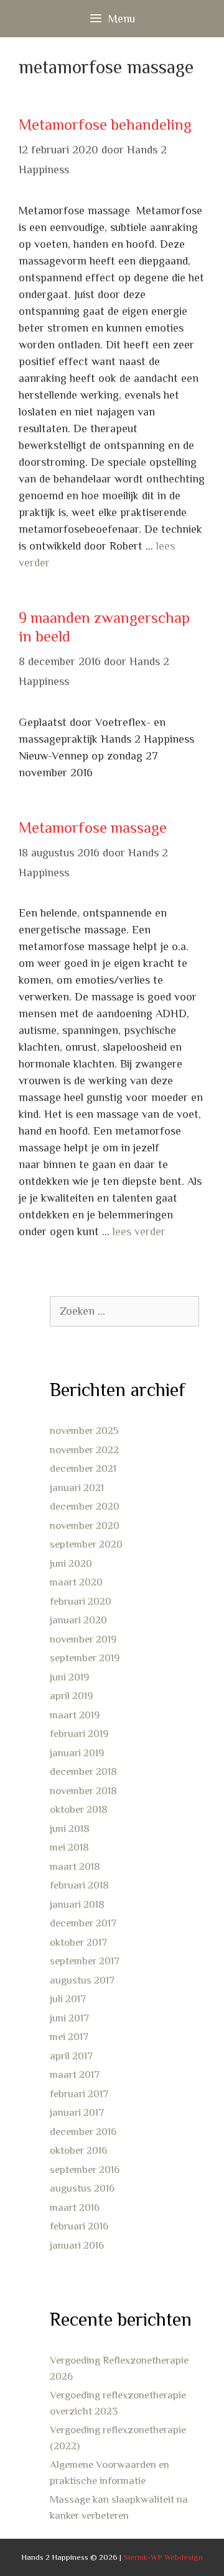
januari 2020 (78, 1620)
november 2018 (83, 1791)
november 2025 (84, 1431)
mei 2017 (69, 2037)
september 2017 (85, 1961)
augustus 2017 (82, 1980)
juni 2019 (69, 1677)
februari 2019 (79, 1734)
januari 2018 (77, 1904)
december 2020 (85, 1506)
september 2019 (85, 1658)
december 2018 (83, 1771)
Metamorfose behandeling (105, 125)
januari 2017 (77, 2112)
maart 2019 (75, 1715)
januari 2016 (77, 2245)
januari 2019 (77, 1753)
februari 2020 (81, 1601)
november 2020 (85, 1526)
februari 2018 (79, 1885)
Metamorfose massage (93, 828)
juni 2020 (71, 1563)
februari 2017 (79, 2094)
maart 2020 (76, 1582)
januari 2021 (77, 1488)
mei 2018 (69, 1847)
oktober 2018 (79, 1809)
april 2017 (71, 2056)
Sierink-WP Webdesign (163, 2557)
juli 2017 (68, 1999)
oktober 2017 (78, 1942)
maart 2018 (75, 1866)
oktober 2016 (78, 2150)
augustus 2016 (82, 2188)
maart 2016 (75, 2207)
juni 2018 (70, 1829)
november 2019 (83, 1639)
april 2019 (71, 1696)
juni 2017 (69, 2018)
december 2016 (83, 2132)
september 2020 (86, 1544)
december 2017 (83, 1923)
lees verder (139, 1231)
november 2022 (84, 1450)
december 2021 (83, 1468)
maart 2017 (75, 2075)
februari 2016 (79, 2226)
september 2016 (85, 2170)
